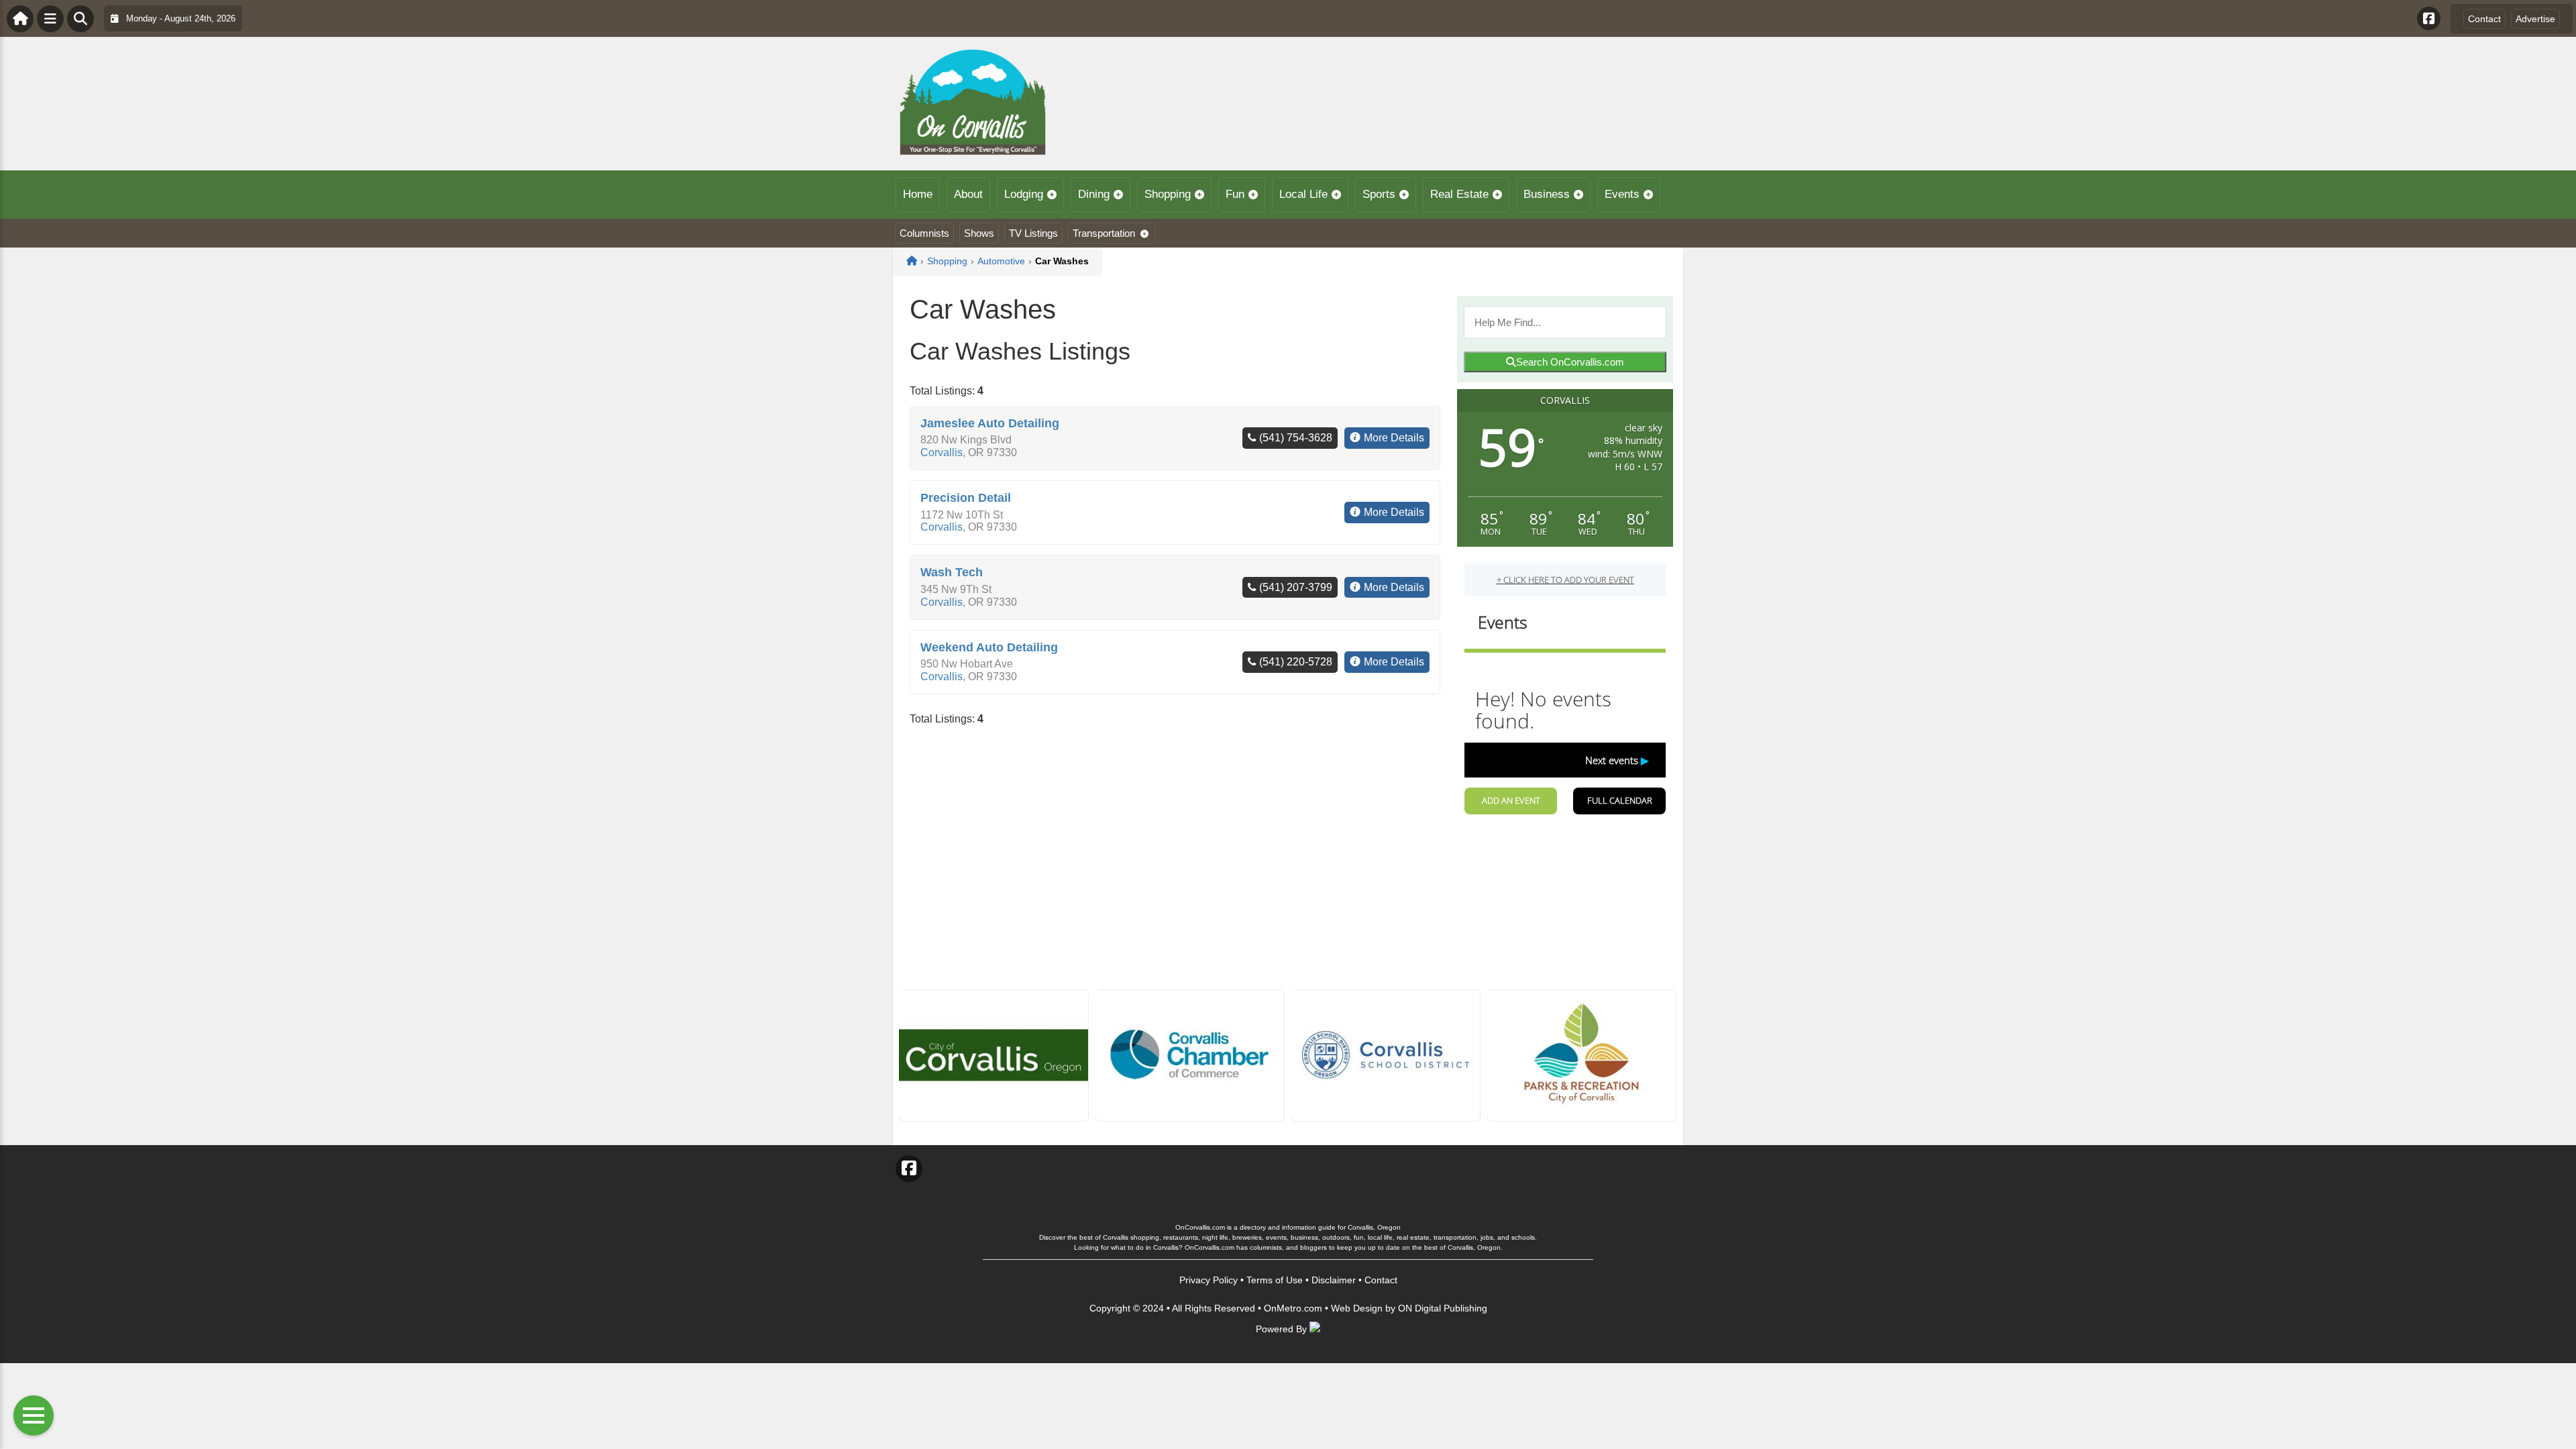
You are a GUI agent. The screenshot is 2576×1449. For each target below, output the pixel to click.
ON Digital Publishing (1443, 1308)
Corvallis (942, 452)
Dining (1094, 194)
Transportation (1104, 233)
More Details (1394, 438)
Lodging (1024, 194)
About (968, 194)
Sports (1379, 194)
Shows (979, 233)
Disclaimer (1334, 1280)
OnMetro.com (1293, 1308)
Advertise (2535, 19)
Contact (2484, 19)
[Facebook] (2429, 18)
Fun (1235, 194)
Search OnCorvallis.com (1570, 362)
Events (1622, 194)
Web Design (1357, 1308)
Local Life (1303, 194)
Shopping (1168, 194)
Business (1547, 194)
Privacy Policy (1209, 1280)
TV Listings (1033, 233)
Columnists (924, 233)
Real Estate (1459, 194)
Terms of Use (1275, 1280)
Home (918, 194)
